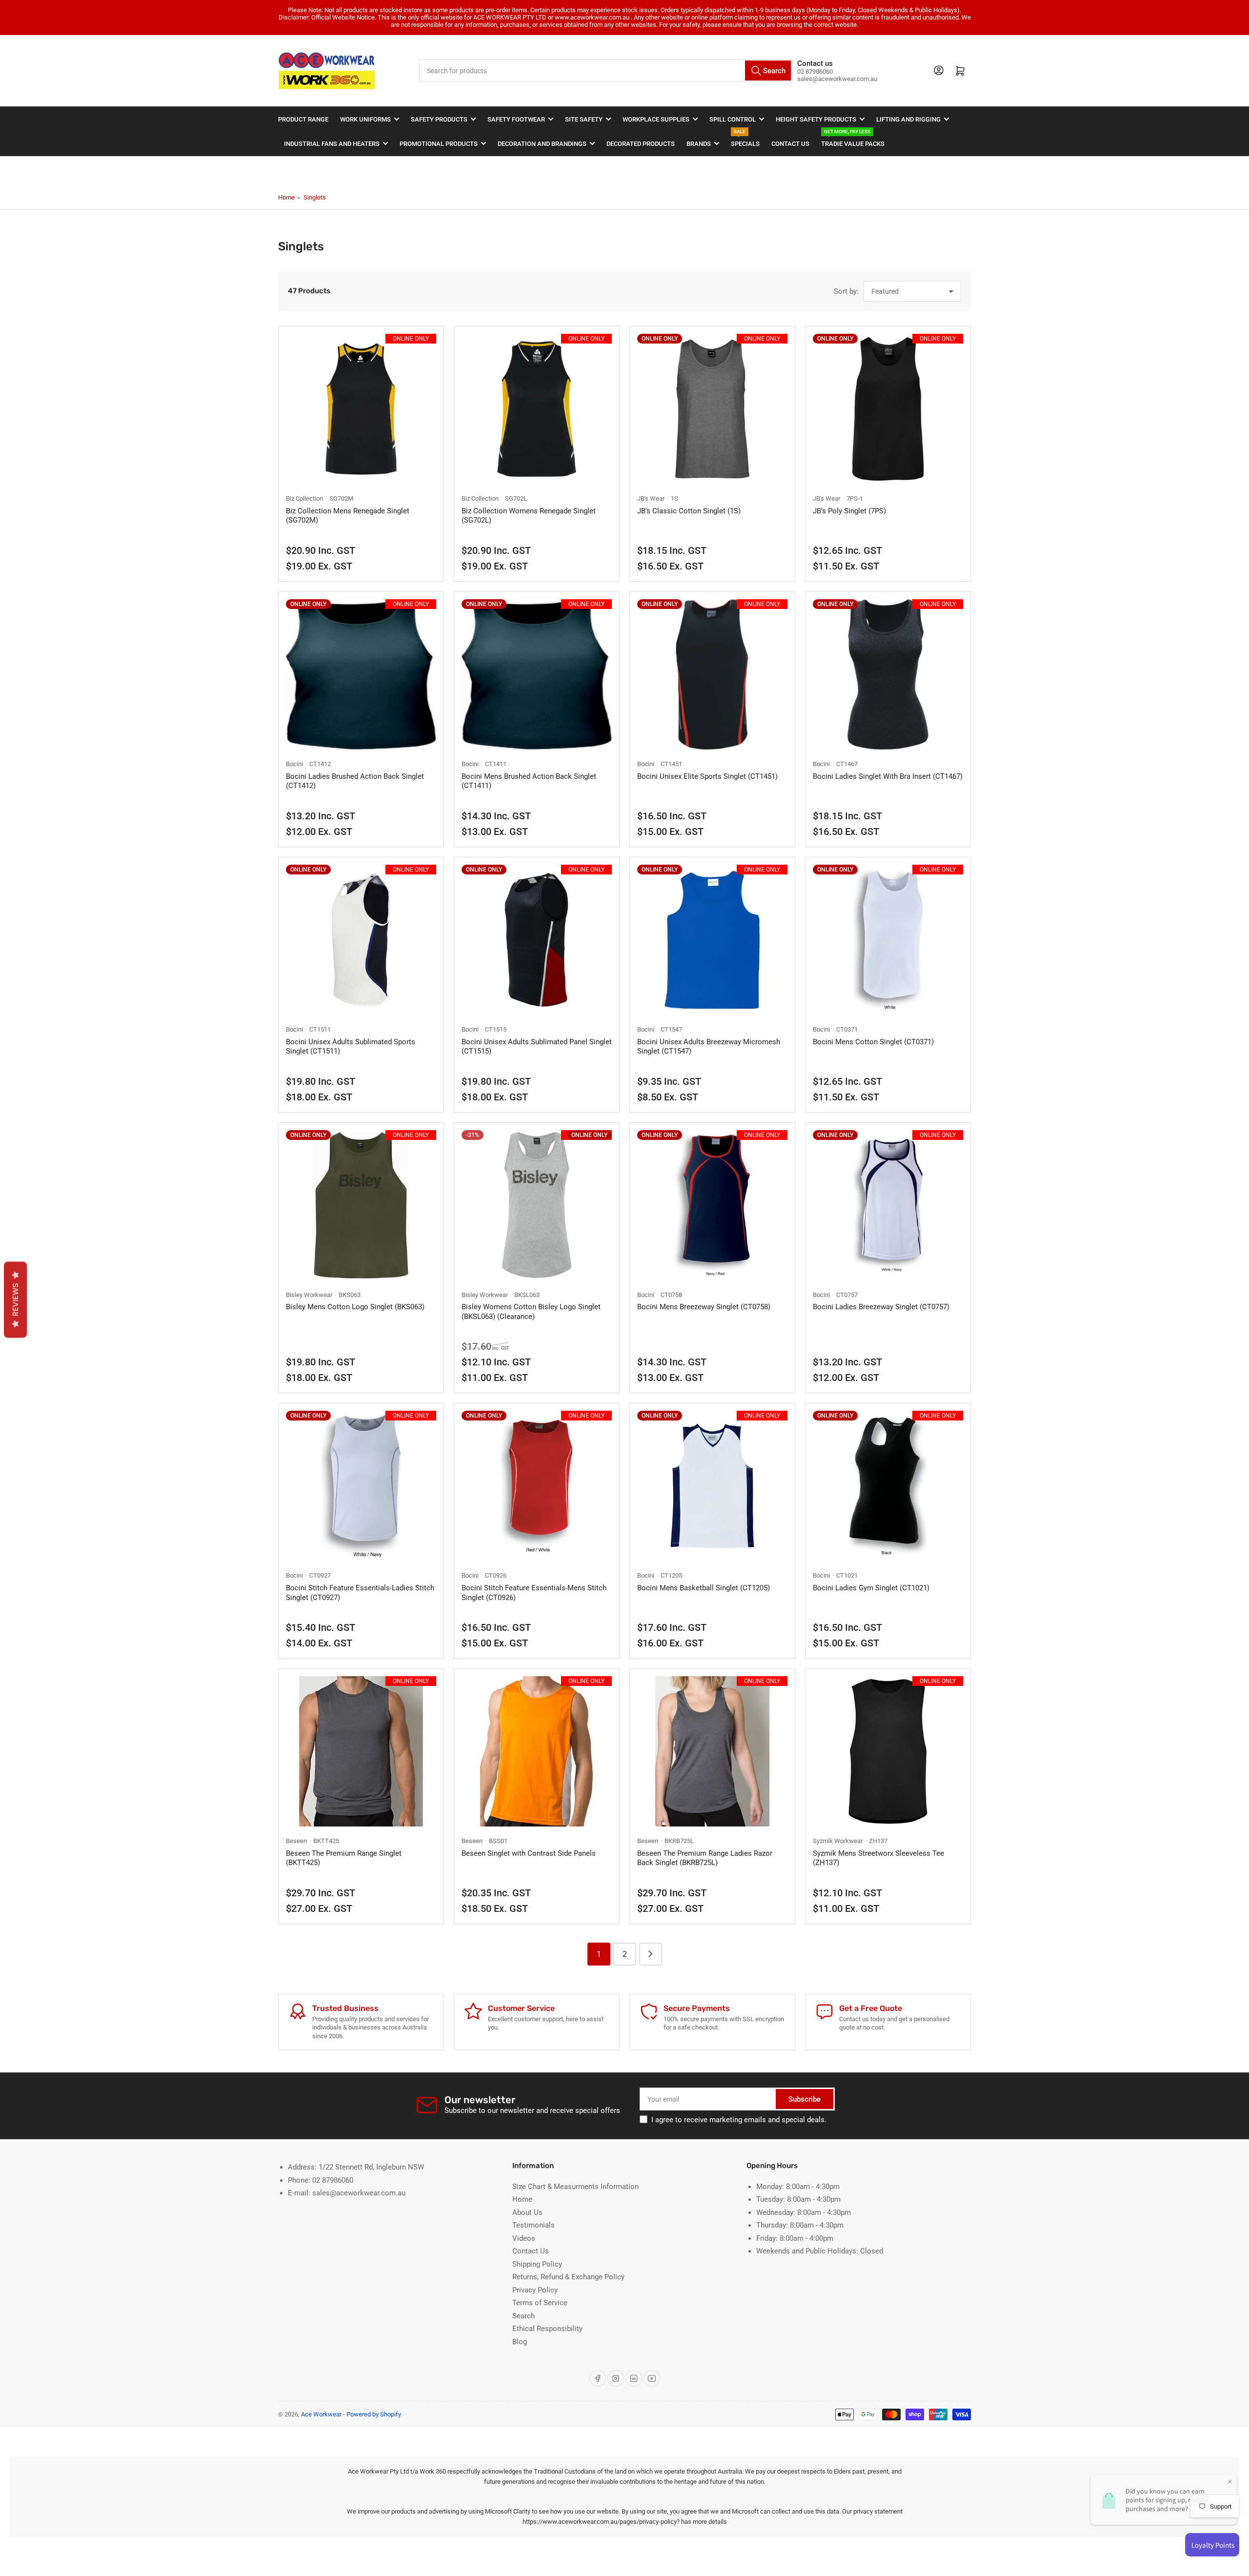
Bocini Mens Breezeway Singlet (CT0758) (704, 1307)
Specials (745, 139)
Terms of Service (540, 2303)
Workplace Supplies (656, 119)
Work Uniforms (365, 119)
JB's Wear (651, 498)
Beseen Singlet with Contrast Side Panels (529, 1853)
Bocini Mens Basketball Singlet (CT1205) (704, 1588)
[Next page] (651, 1954)
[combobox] (606, 71)
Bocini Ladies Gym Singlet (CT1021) (871, 1588)
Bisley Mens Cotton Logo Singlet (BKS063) (355, 1307)
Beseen (296, 1841)
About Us (527, 2212)
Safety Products (439, 119)
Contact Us (790, 144)
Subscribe (805, 2099)
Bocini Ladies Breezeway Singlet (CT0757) (881, 1307)
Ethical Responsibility (547, 2329)
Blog (520, 2342)
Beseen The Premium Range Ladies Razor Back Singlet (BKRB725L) (705, 1858)
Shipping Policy (537, 2264)
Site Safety (584, 119)
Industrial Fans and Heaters (332, 144)
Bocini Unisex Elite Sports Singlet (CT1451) (707, 776)
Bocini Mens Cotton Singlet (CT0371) (873, 1042)
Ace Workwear (321, 2414)
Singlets (315, 197)
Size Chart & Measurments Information (575, 2187)
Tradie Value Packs (853, 139)
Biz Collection (304, 498)
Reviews (15, 1299)
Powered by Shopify (374, 2414)
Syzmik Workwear (838, 1841)
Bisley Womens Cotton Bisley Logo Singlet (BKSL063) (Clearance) (531, 1312)
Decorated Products (641, 144)
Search (524, 2316)
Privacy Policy (535, 2290)
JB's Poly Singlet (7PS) (849, 511)
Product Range (303, 119)
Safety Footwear (516, 119)
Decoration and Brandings (542, 144)
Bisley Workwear (309, 1295)
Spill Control (733, 119)
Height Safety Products (816, 119)
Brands (699, 144)
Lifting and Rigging (908, 119)
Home (286, 197)
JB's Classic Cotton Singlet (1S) (689, 511)
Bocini (294, 764)
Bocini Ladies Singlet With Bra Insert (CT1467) (888, 776)
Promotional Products (439, 144)
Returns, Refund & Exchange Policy (568, 2277)
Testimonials (534, 2225)
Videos (524, 2238)
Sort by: (846, 291)
